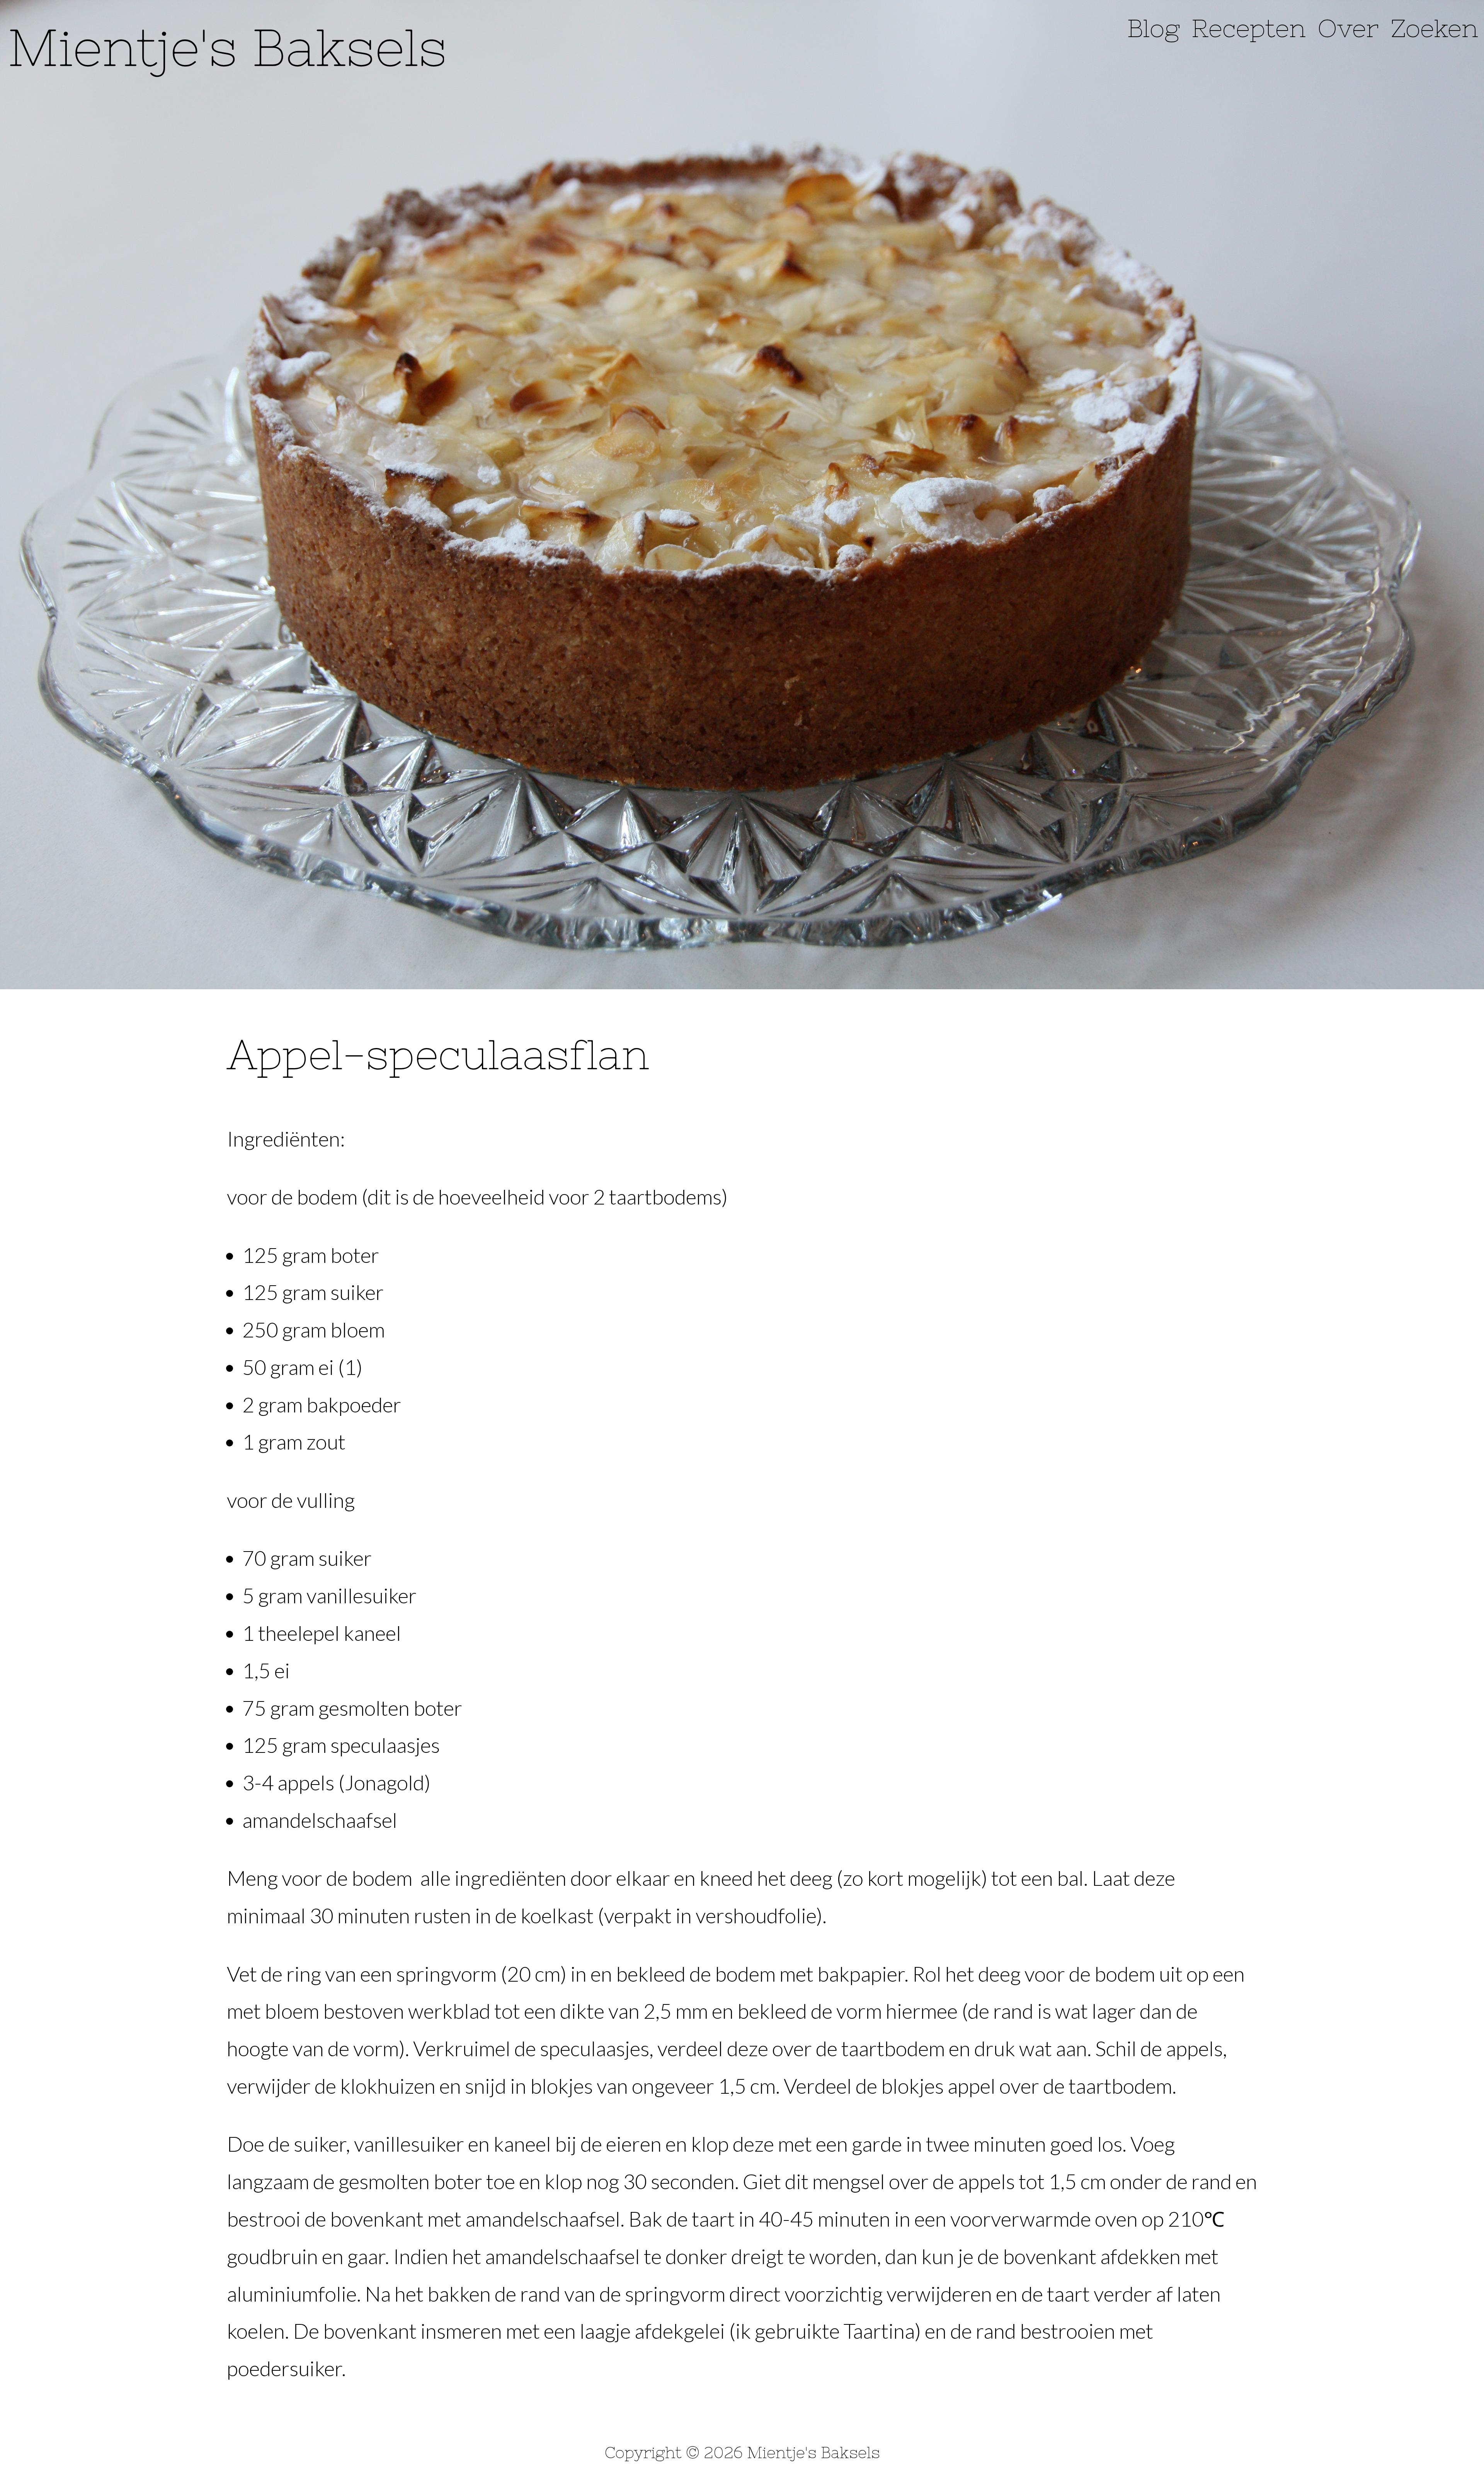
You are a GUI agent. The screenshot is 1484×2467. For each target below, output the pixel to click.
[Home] (226, 42)
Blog (1154, 28)
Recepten (1249, 28)
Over (1348, 28)
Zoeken (1434, 28)
